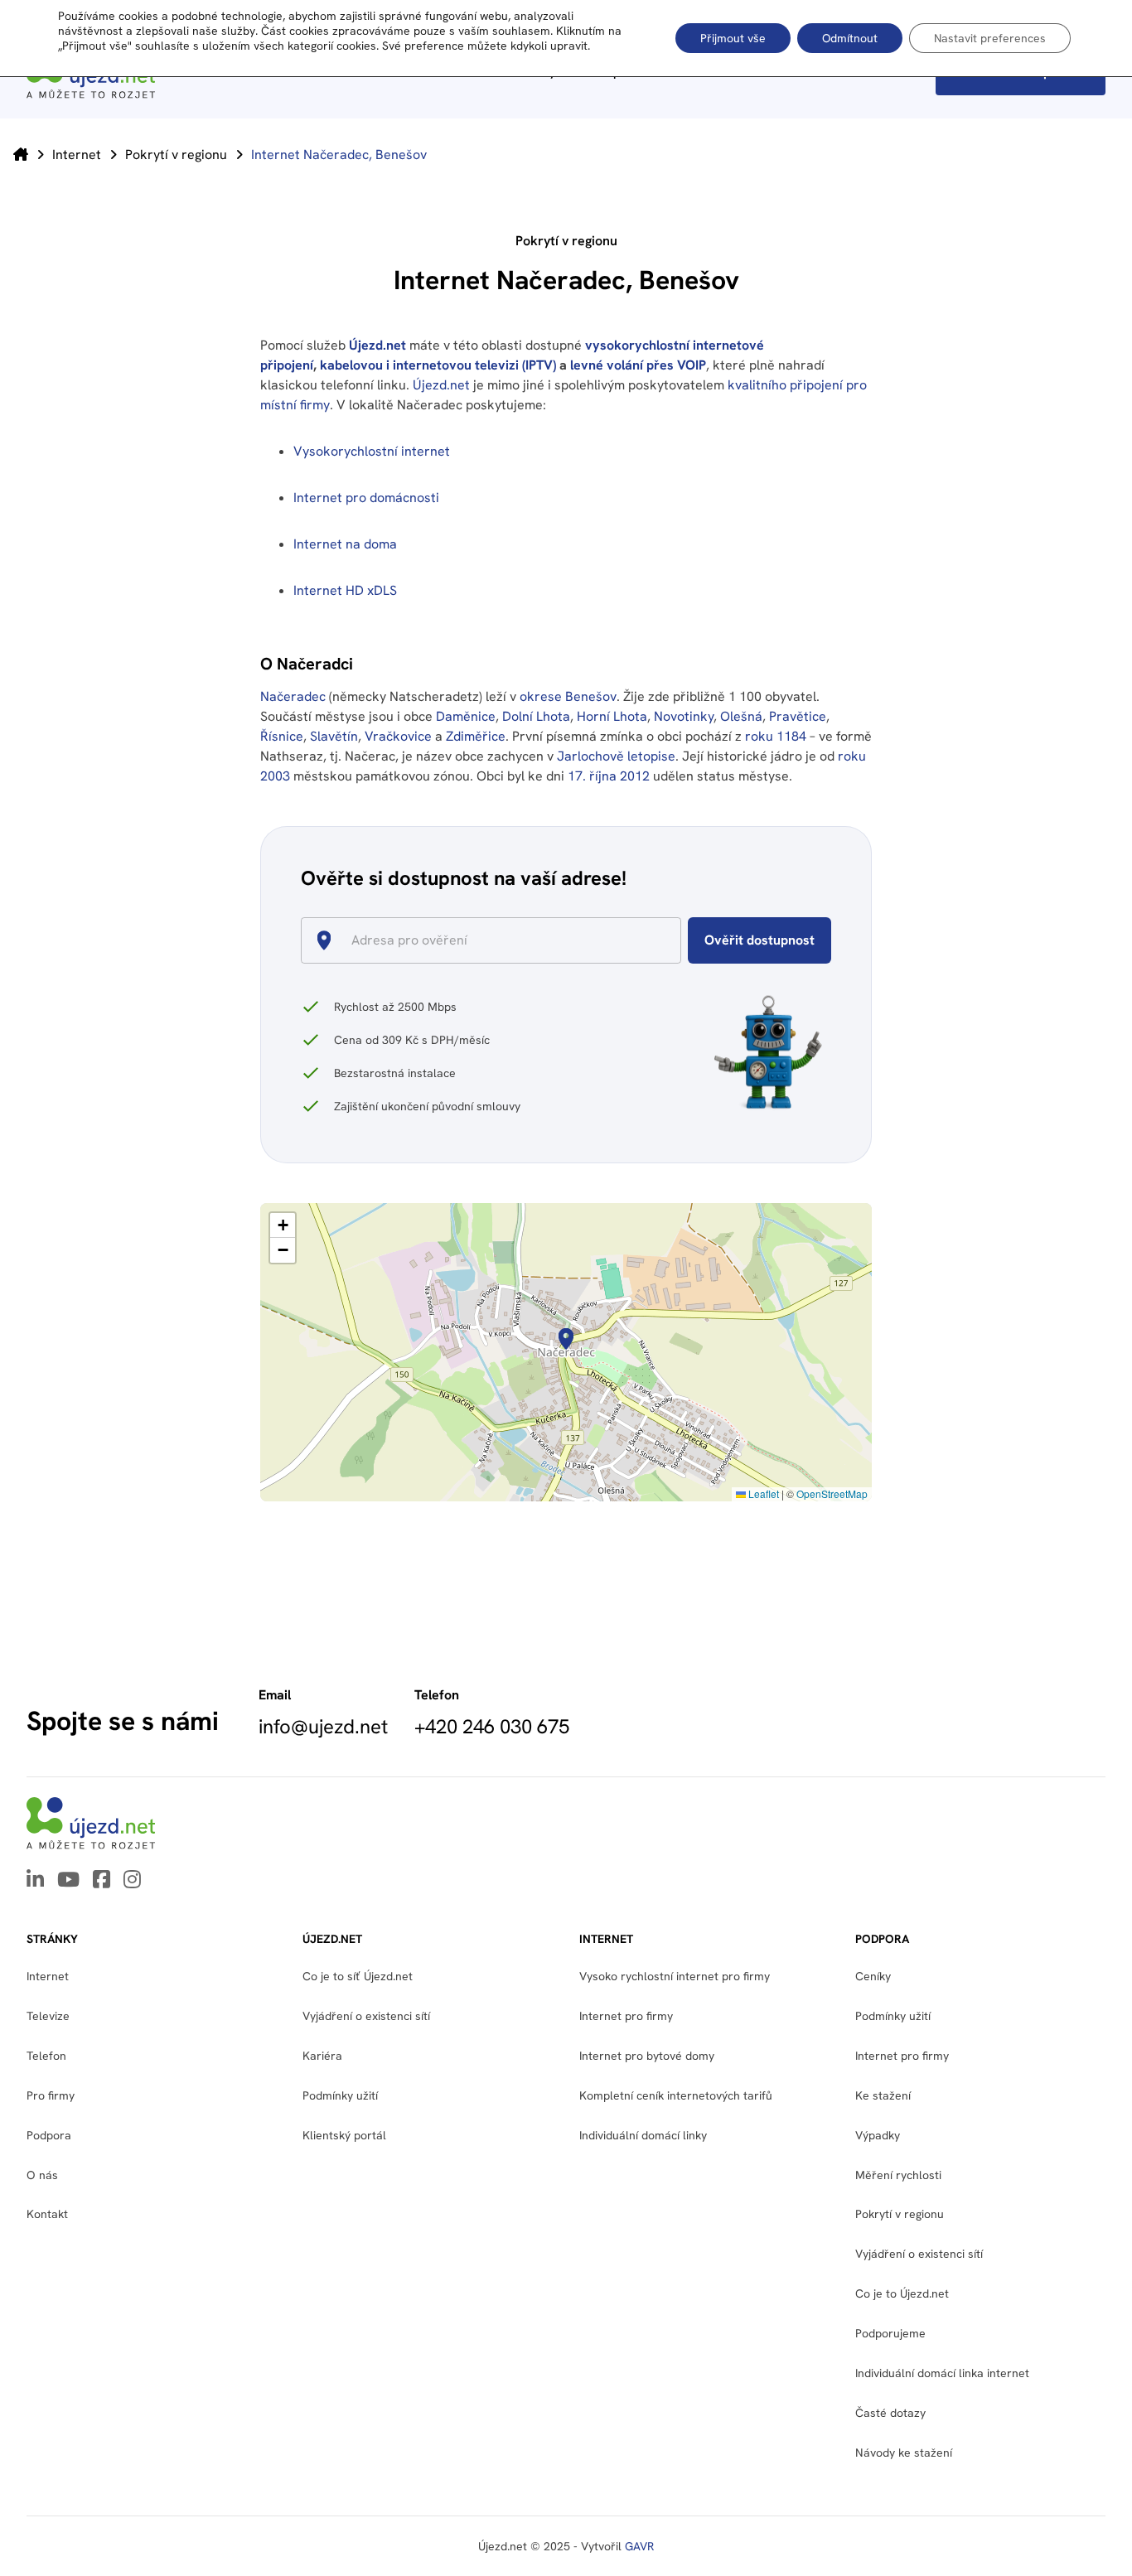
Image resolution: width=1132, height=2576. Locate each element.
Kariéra (322, 2056)
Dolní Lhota (536, 716)
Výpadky (878, 2135)
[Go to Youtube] (68, 1881)
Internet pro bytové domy (647, 2056)
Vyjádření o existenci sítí (366, 2016)
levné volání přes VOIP (638, 365)
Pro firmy (51, 2095)
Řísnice (282, 736)
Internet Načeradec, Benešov (339, 155)
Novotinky (684, 716)
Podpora (49, 2135)
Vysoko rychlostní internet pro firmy (675, 1976)
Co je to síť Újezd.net (358, 1976)
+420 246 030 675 (492, 1727)
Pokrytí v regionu (176, 155)
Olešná (741, 716)
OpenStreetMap (832, 1493)
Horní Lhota (612, 716)
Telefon (46, 2056)
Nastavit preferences (990, 38)
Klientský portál (344, 2135)
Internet (77, 155)
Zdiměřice (476, 736)
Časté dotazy (890, 2413)
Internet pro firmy (626, 2016)
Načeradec (293, 696)
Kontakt (47, 2214)
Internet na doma (345, 544)
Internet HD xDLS (345, 590)
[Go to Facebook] (102, 1881)
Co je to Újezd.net (902, 2293)
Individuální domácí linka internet (942, 2373)
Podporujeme (890, 2333)
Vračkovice (398, 736)
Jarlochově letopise (616, 756)
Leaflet (762, 1493)
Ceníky (873, 1976)
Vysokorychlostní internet (372, 451)
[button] (566, 1339)
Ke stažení (883, 2095)
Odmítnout (850, 38)
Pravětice (798, 716)
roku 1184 (776, 736)
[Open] (674, 941)
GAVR (639, 2546)
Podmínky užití (893, 2016)
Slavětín (334, 736)
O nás (42, 2175)
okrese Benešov (568, 696)
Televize (48, 2016)
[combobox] (498, 940)
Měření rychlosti (898, 2175)
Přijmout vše (733, 38)
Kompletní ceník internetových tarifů (676, 2095)
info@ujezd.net (323, 1727)
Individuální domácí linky (643, 2135)
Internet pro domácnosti (368, 498)
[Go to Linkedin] (35, 1881)
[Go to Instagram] (132, 1881)
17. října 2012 (609, 776)
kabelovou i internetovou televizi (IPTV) (438, 365)
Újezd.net (377, 345)
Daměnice (466, 716)
